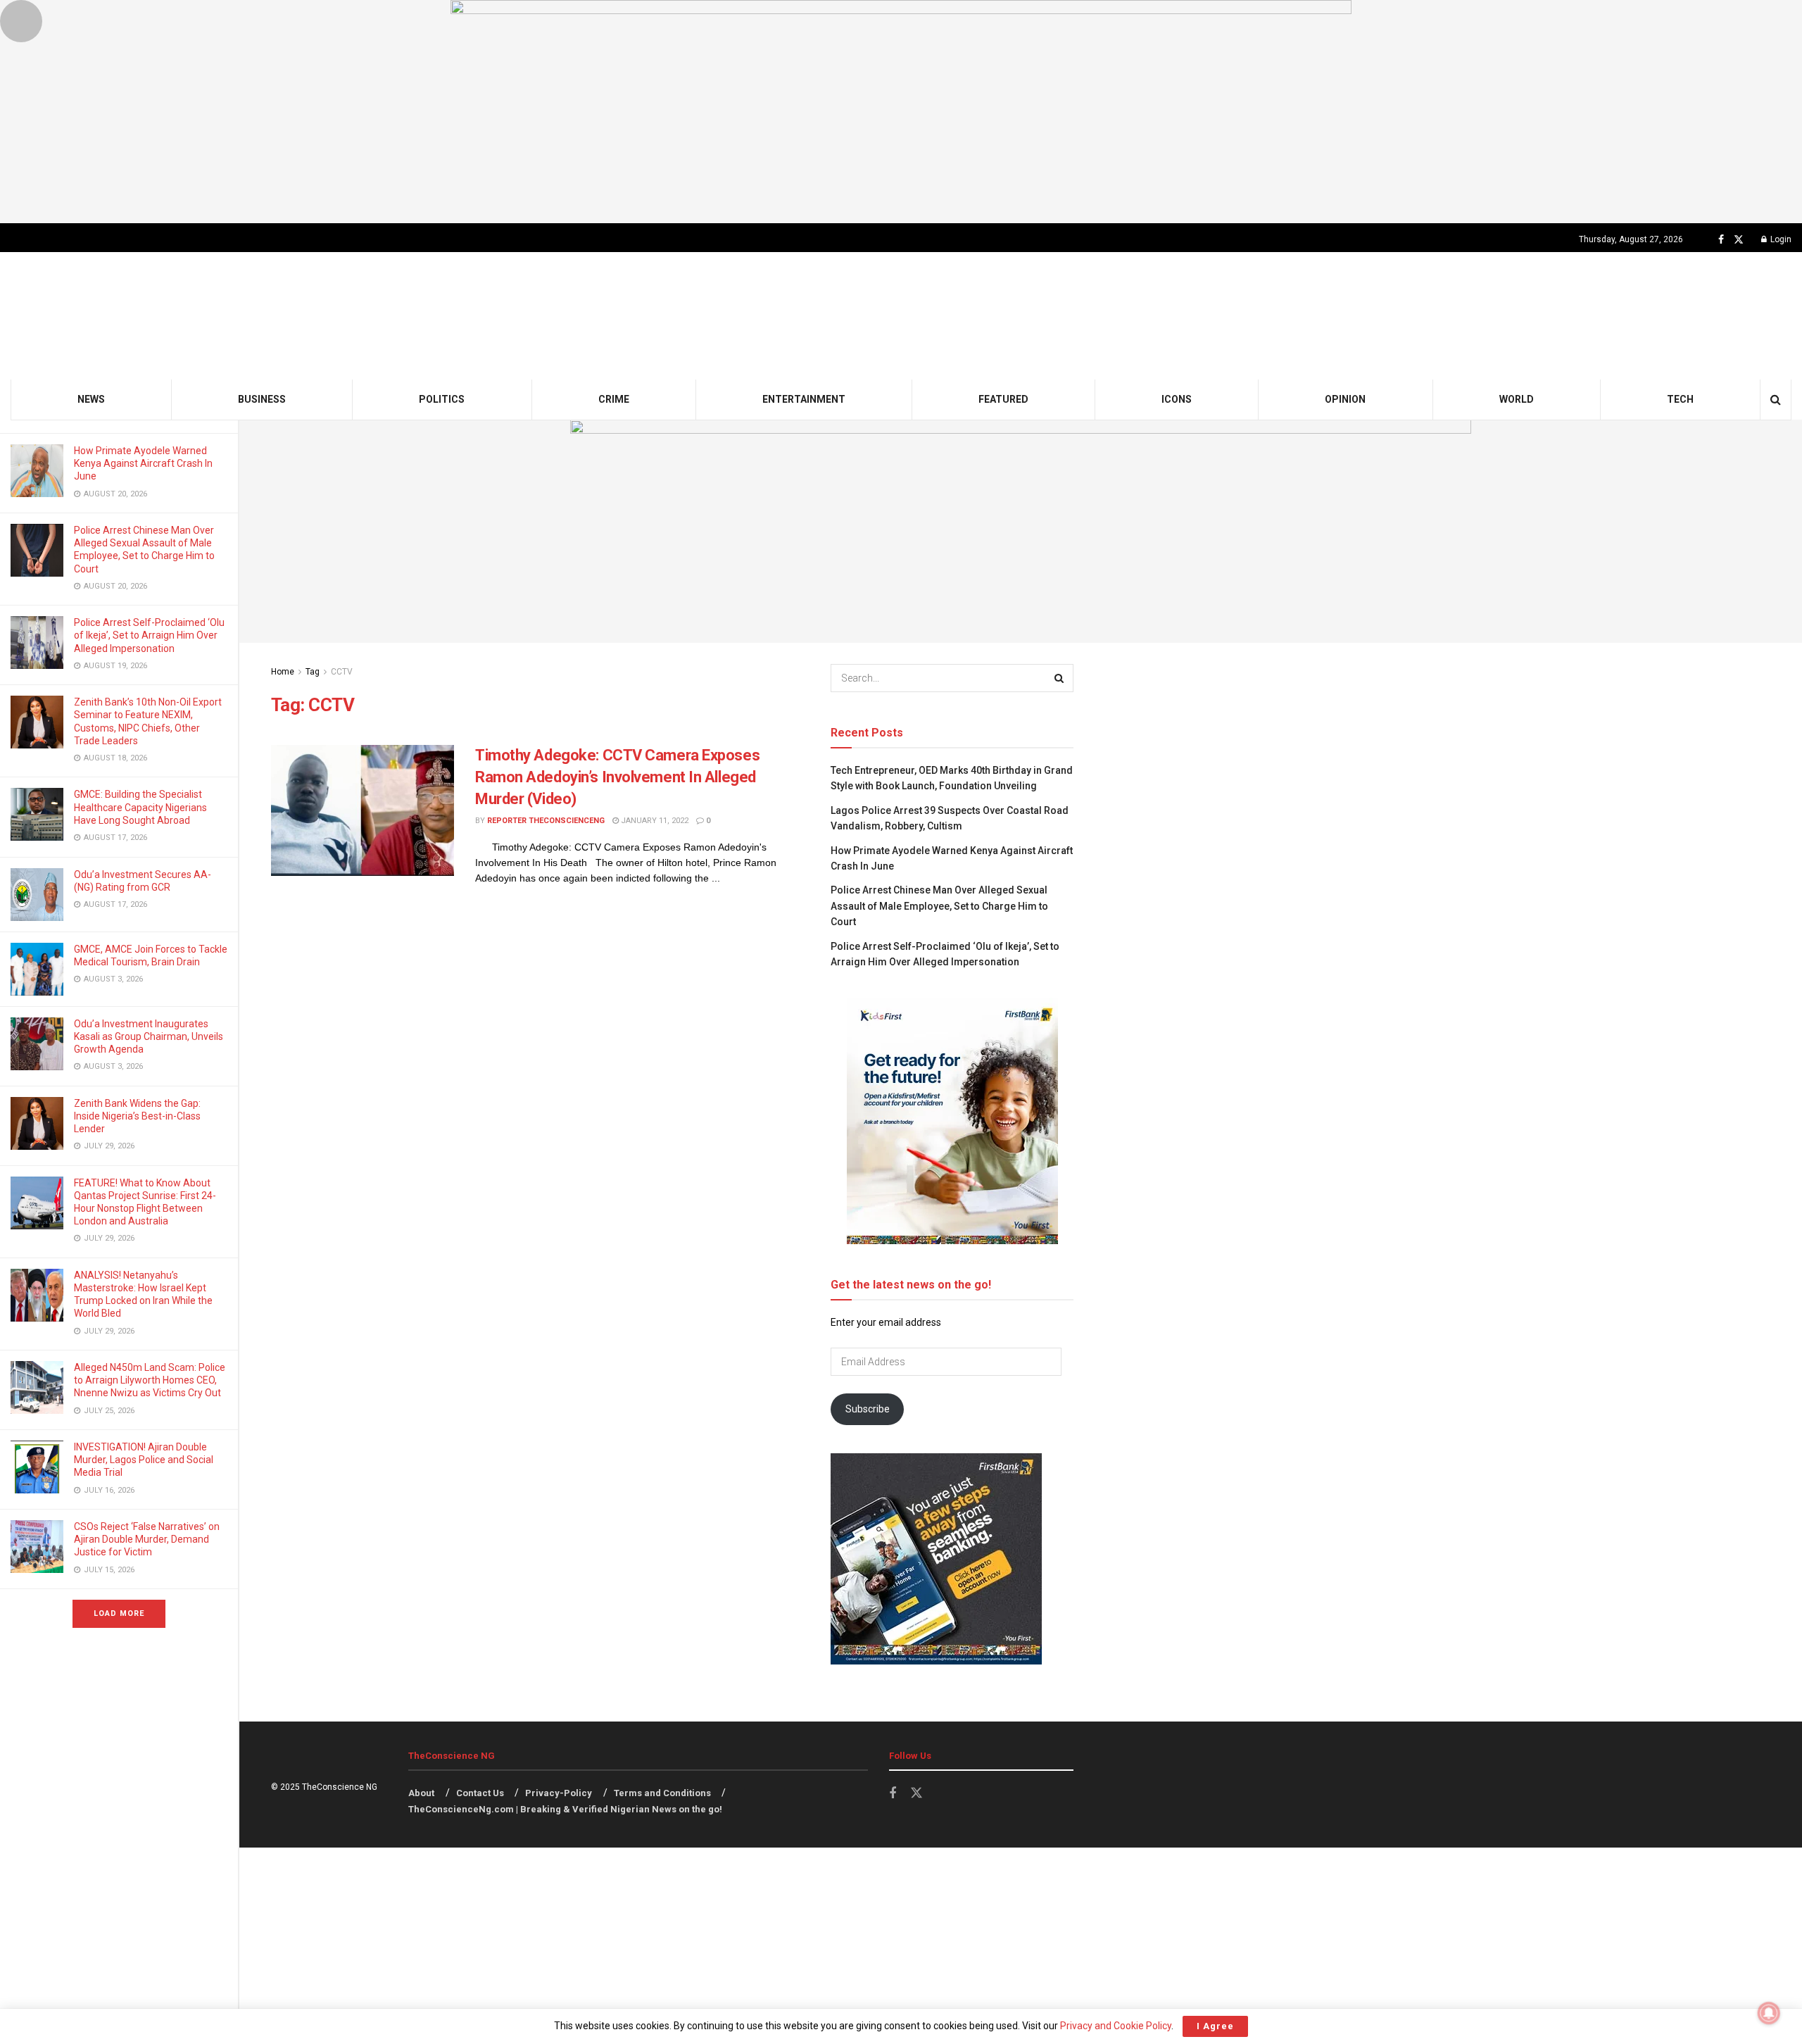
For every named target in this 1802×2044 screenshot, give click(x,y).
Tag (313, 672)
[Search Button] (1776, 400)
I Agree (1215, 2026)
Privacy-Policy (559, 1793)
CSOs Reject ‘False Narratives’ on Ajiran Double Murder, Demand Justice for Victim (147, 1539)
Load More (119, 1613)
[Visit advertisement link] (901, 112)
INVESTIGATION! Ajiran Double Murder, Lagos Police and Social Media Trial (144, 1460)
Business (262, 399)
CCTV (342, 672)
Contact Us (480, 1793)
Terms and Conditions (662, 1793)
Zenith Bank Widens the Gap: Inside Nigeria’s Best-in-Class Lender (137, 1116)
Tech (1680, 399)
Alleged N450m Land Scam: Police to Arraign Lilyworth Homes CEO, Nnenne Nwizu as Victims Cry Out (150, 1380)
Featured (1003, 399)
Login (1780, 239)
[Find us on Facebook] (1721, 240)
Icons (1177, 399)
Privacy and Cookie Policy (1116, 2026)
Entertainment (804, 399)
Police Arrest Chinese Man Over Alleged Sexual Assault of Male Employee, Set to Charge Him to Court (939, 906)
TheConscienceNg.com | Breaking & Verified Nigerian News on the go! (565, 1809)
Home (283, 672)
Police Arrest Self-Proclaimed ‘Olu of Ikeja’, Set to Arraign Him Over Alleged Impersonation (149, 635)
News (91, 399)
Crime (614, 399)
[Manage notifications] (1769, 2013)
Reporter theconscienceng (546, 821)
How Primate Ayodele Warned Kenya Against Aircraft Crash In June (143, 463)
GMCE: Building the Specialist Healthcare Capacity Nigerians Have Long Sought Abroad (140, 807)
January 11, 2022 (654, 821)
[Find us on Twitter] (1739, 240)
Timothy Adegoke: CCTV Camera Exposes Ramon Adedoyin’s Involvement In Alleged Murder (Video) (617, 777)
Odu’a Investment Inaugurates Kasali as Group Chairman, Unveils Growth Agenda (149, 1036)
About (421, 1793)
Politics (442, 399)
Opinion (1345, 399)
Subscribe (868, 1409)
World (1517, 399)
